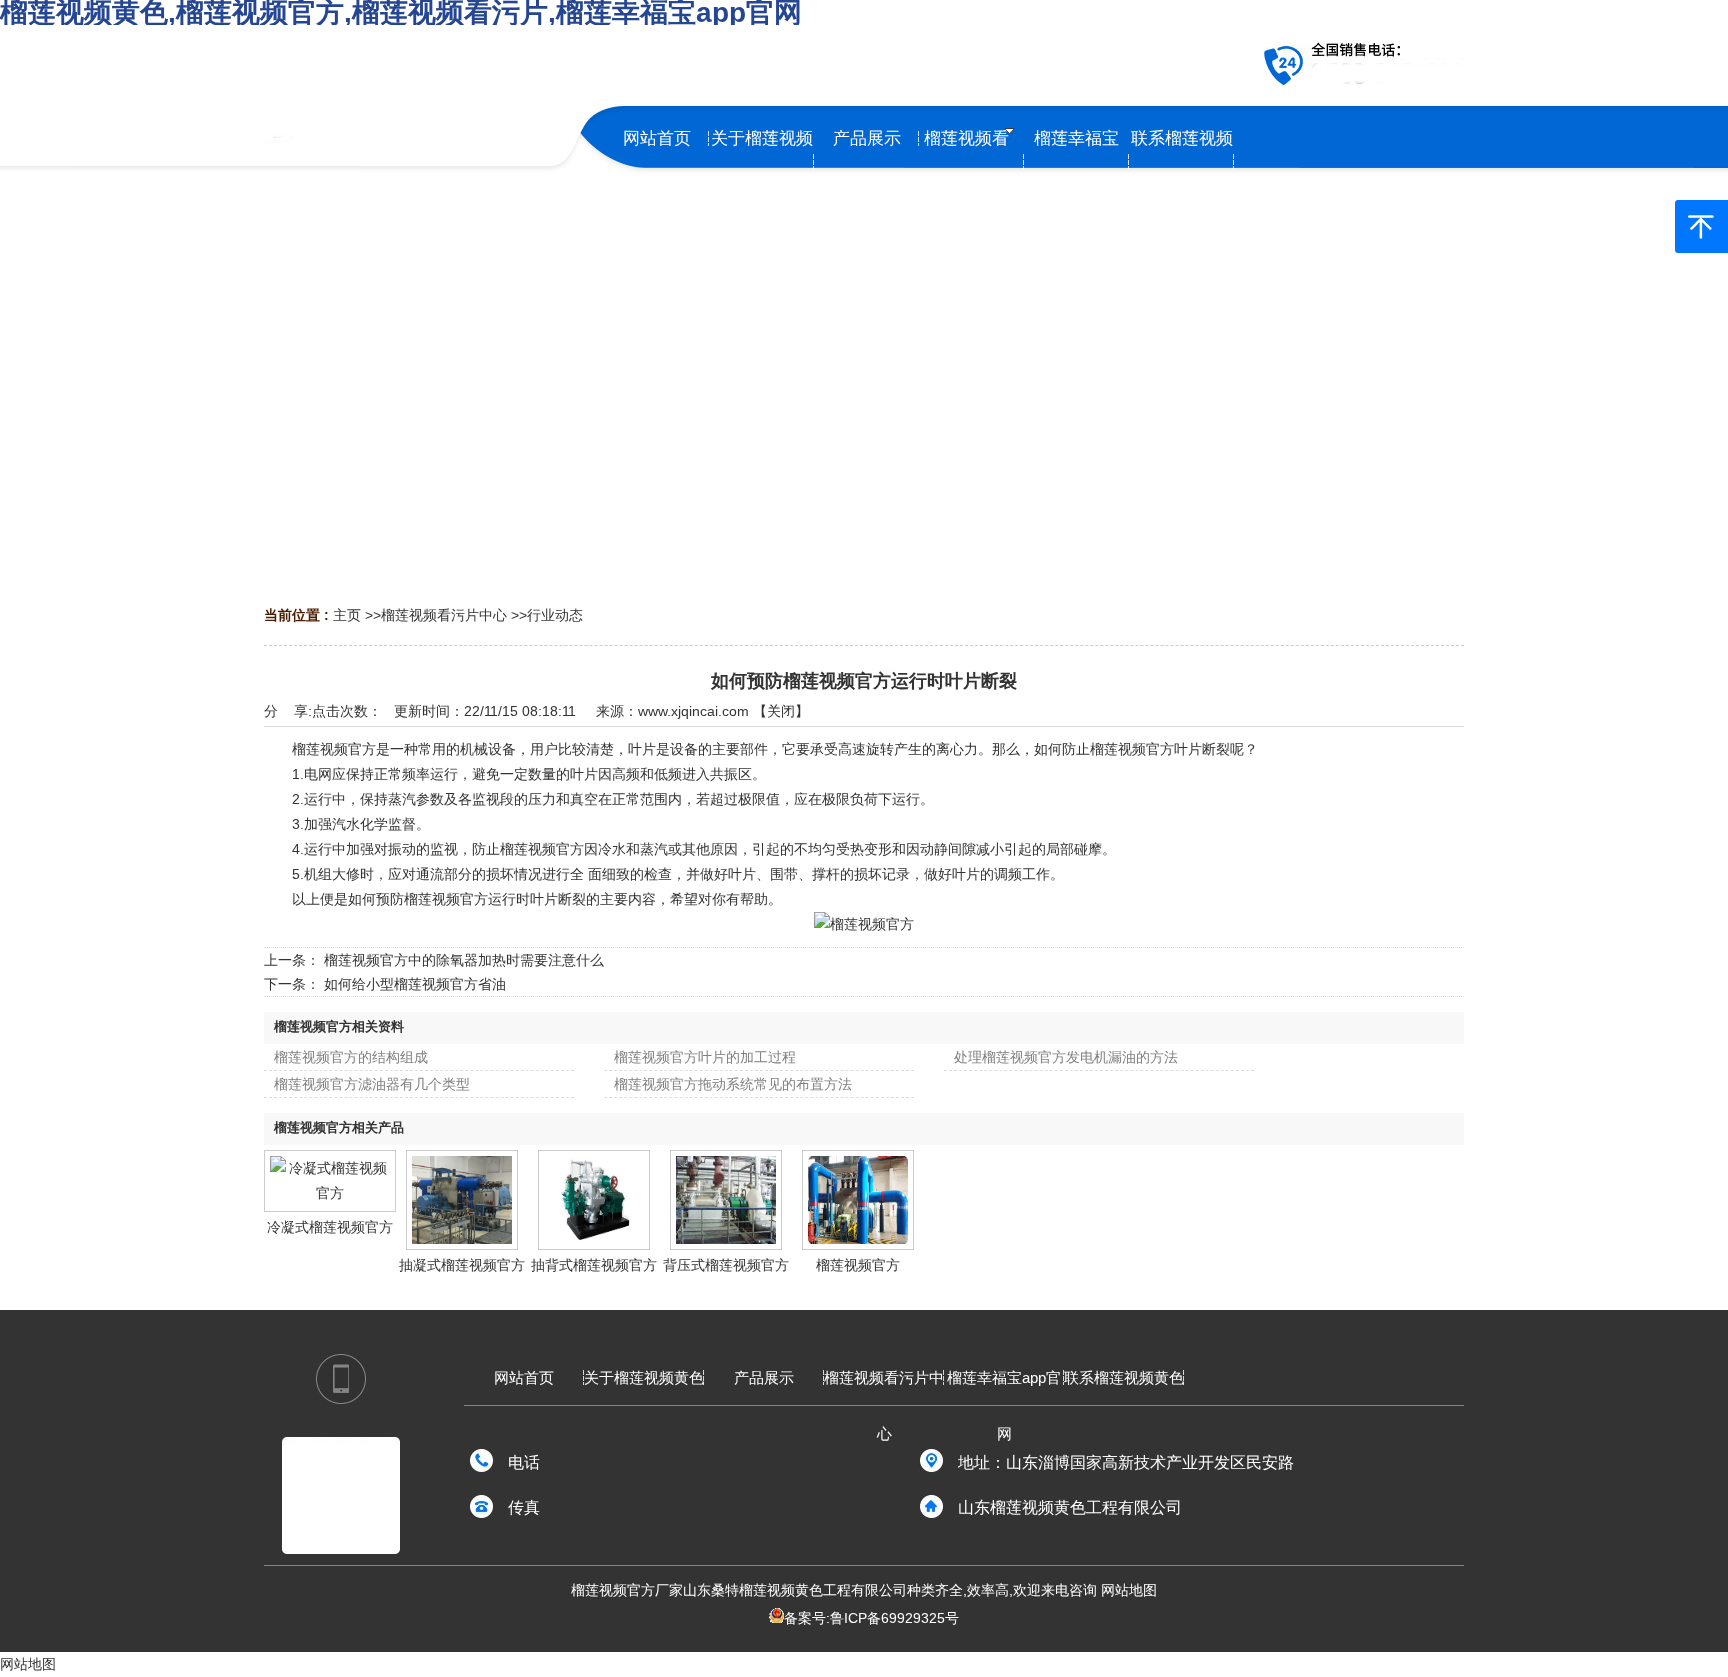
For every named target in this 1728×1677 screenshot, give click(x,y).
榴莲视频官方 (858, 1265)
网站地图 (1129, 1590)
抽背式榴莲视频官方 (594, 1265)
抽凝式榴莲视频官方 (462, 1265)
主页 (347, 615)
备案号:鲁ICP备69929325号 (871, 1618)
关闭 (781, 711)
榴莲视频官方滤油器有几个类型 (372, 1084)
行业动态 (555, 615)
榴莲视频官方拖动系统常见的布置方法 (733, 1084)
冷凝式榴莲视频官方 (330, 1227)
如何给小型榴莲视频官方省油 (415, 984)
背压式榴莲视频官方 (726, 1265)
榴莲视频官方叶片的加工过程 (705, 1057)
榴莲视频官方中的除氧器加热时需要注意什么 (464, 960)
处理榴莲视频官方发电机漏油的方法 (1066, 1057)
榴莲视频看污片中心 (444, 615)
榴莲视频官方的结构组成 (351, 1057)
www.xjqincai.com (693, 711)
